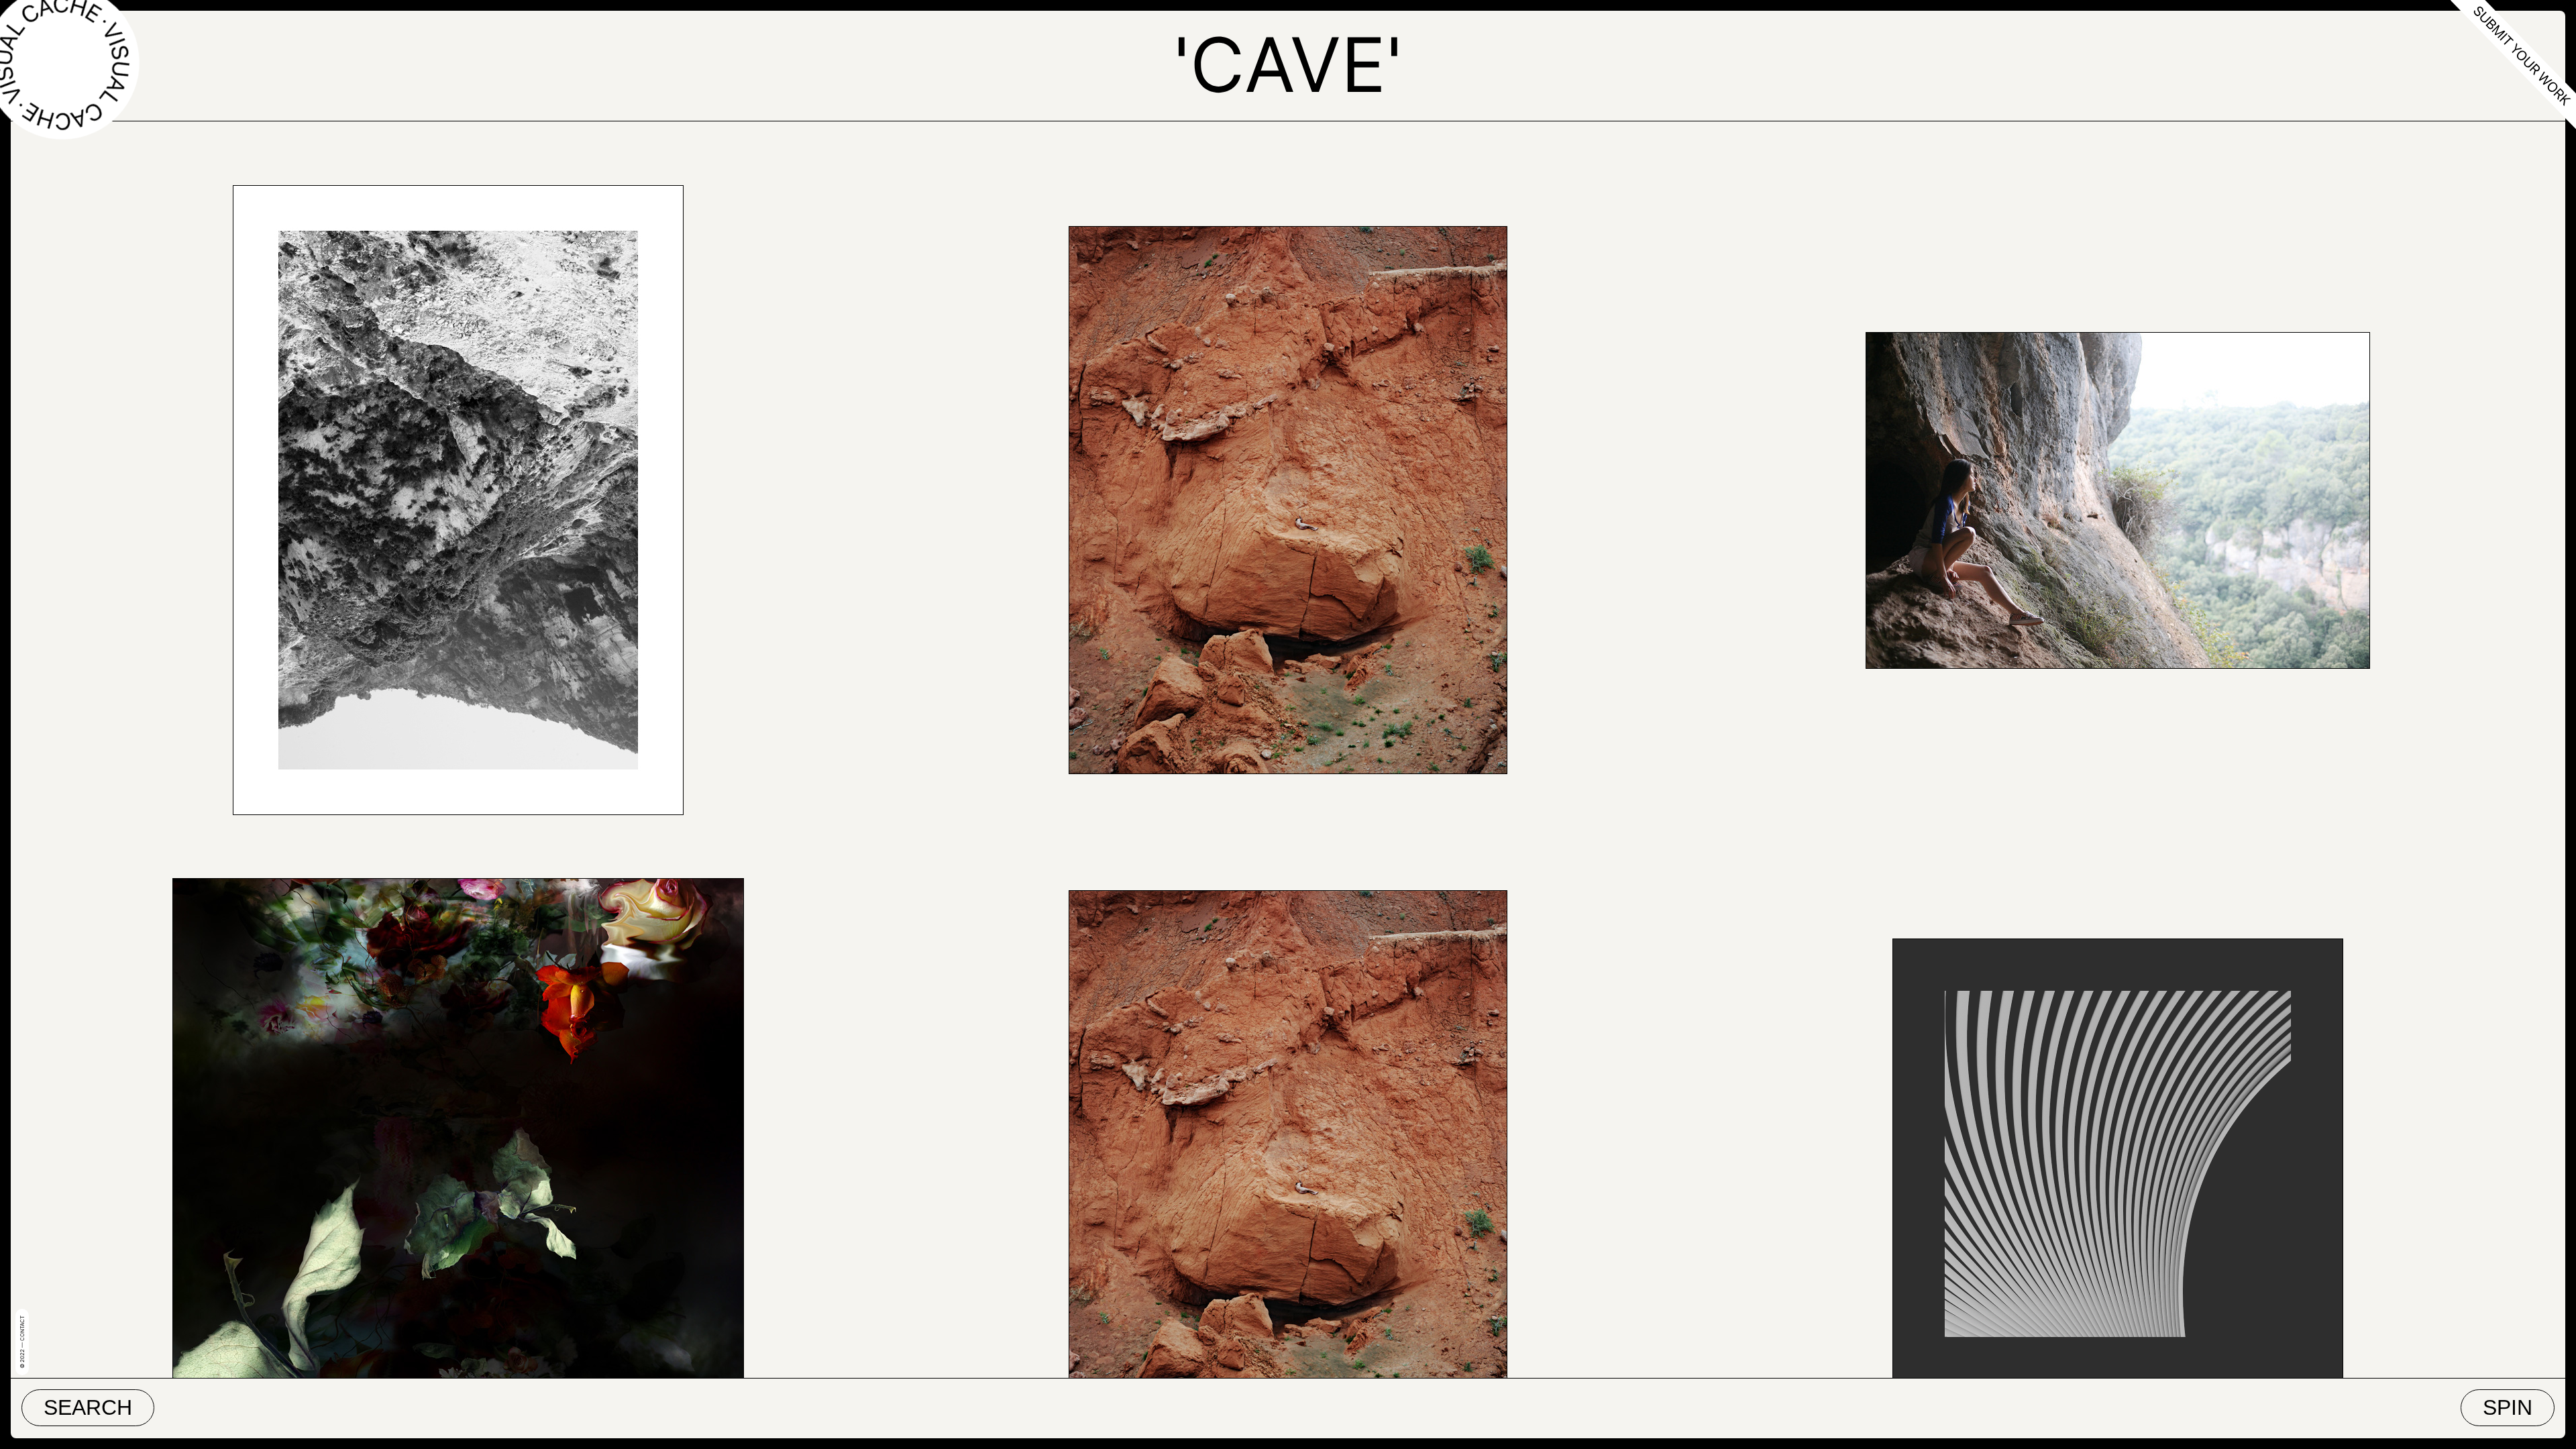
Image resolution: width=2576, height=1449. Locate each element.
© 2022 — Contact (22, 1342)
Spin (2508, 1407)
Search (88, 1407)
